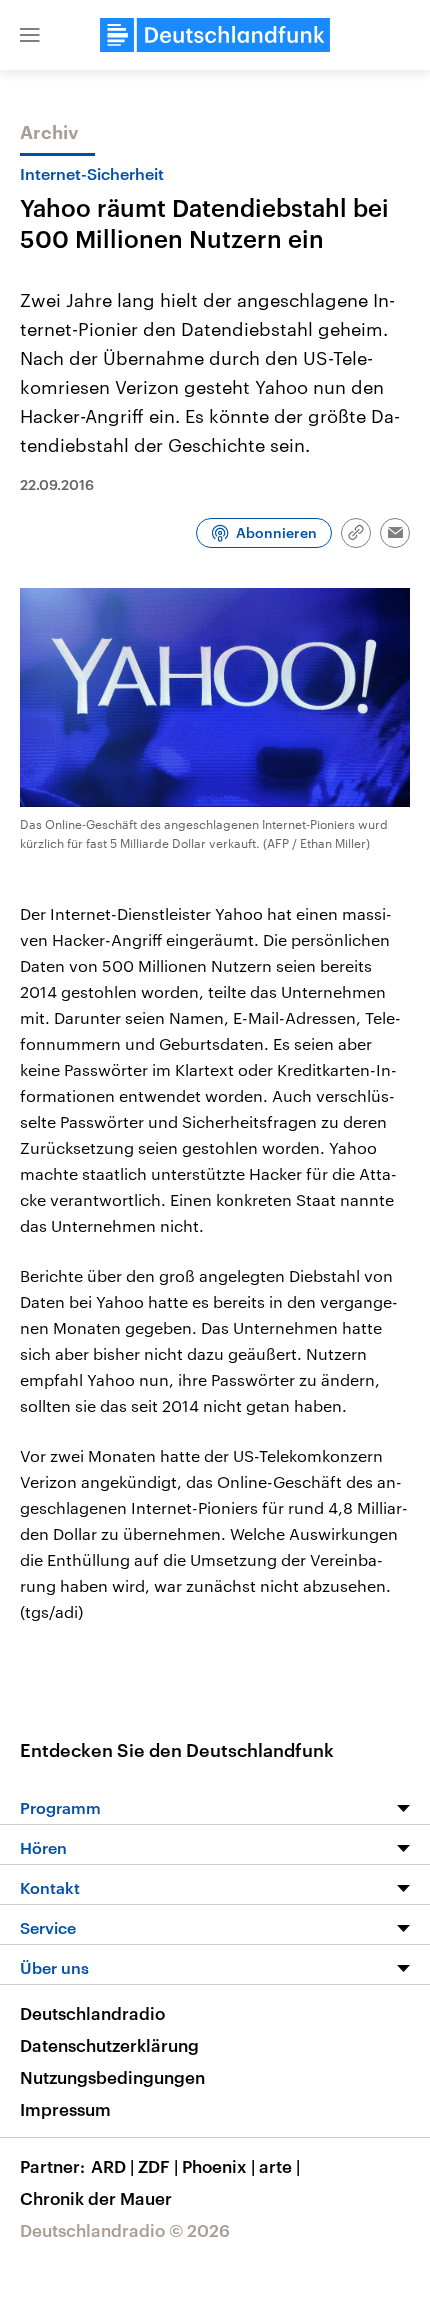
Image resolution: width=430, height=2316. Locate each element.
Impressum (65, 2109)
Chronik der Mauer (96, 2198)
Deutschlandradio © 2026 (125, 2230)
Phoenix (218, 2166)
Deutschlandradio (92, 2013)
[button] (30, 35)
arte (279, 2166)
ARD (112, 2166)
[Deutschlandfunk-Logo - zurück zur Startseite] (215, 35)
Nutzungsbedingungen (112, 2077)
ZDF (158, 2166)
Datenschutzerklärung (109, 2045)
